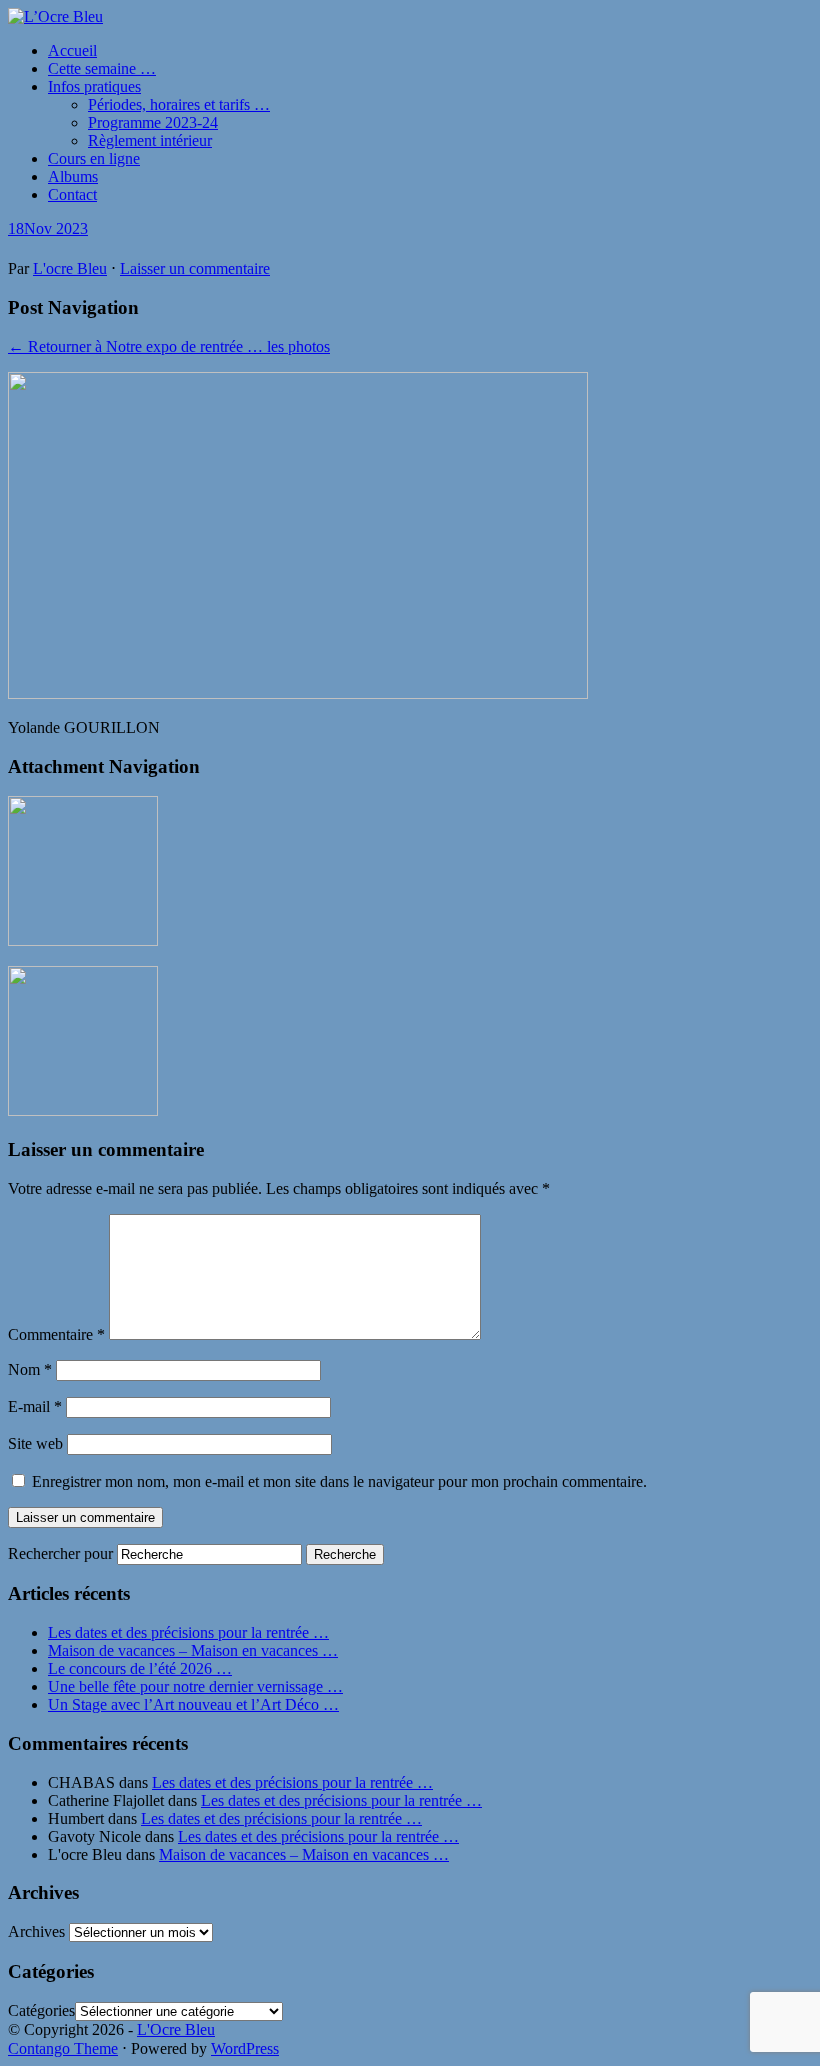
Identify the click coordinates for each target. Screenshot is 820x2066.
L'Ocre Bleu (176, 2029)
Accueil (72, 50)
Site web (35, 1443)
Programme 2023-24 (153, 122)
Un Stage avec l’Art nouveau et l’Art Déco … (193, 1704)
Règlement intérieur (150, 140)
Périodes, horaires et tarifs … (179, 104)
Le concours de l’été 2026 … (140, 1668)
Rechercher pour (60, 1553)
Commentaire (56, 1334)
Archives (36, 1931)
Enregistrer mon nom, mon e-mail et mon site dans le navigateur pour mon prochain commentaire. (339, 1481)
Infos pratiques (94, 86)
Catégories (41, 2010)
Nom (30, 1369)
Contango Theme (63, 2048)
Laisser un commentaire (195, 268)
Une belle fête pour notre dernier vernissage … (195, 1686)
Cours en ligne (94, 158)
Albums (73, 176)
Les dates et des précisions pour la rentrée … (188, 1632)
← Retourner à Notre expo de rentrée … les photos (169, 346)
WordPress (245, 2048)
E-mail (35, 1406)
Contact (72, 194)
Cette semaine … (102, 68)
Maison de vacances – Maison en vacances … (193, 1650)
